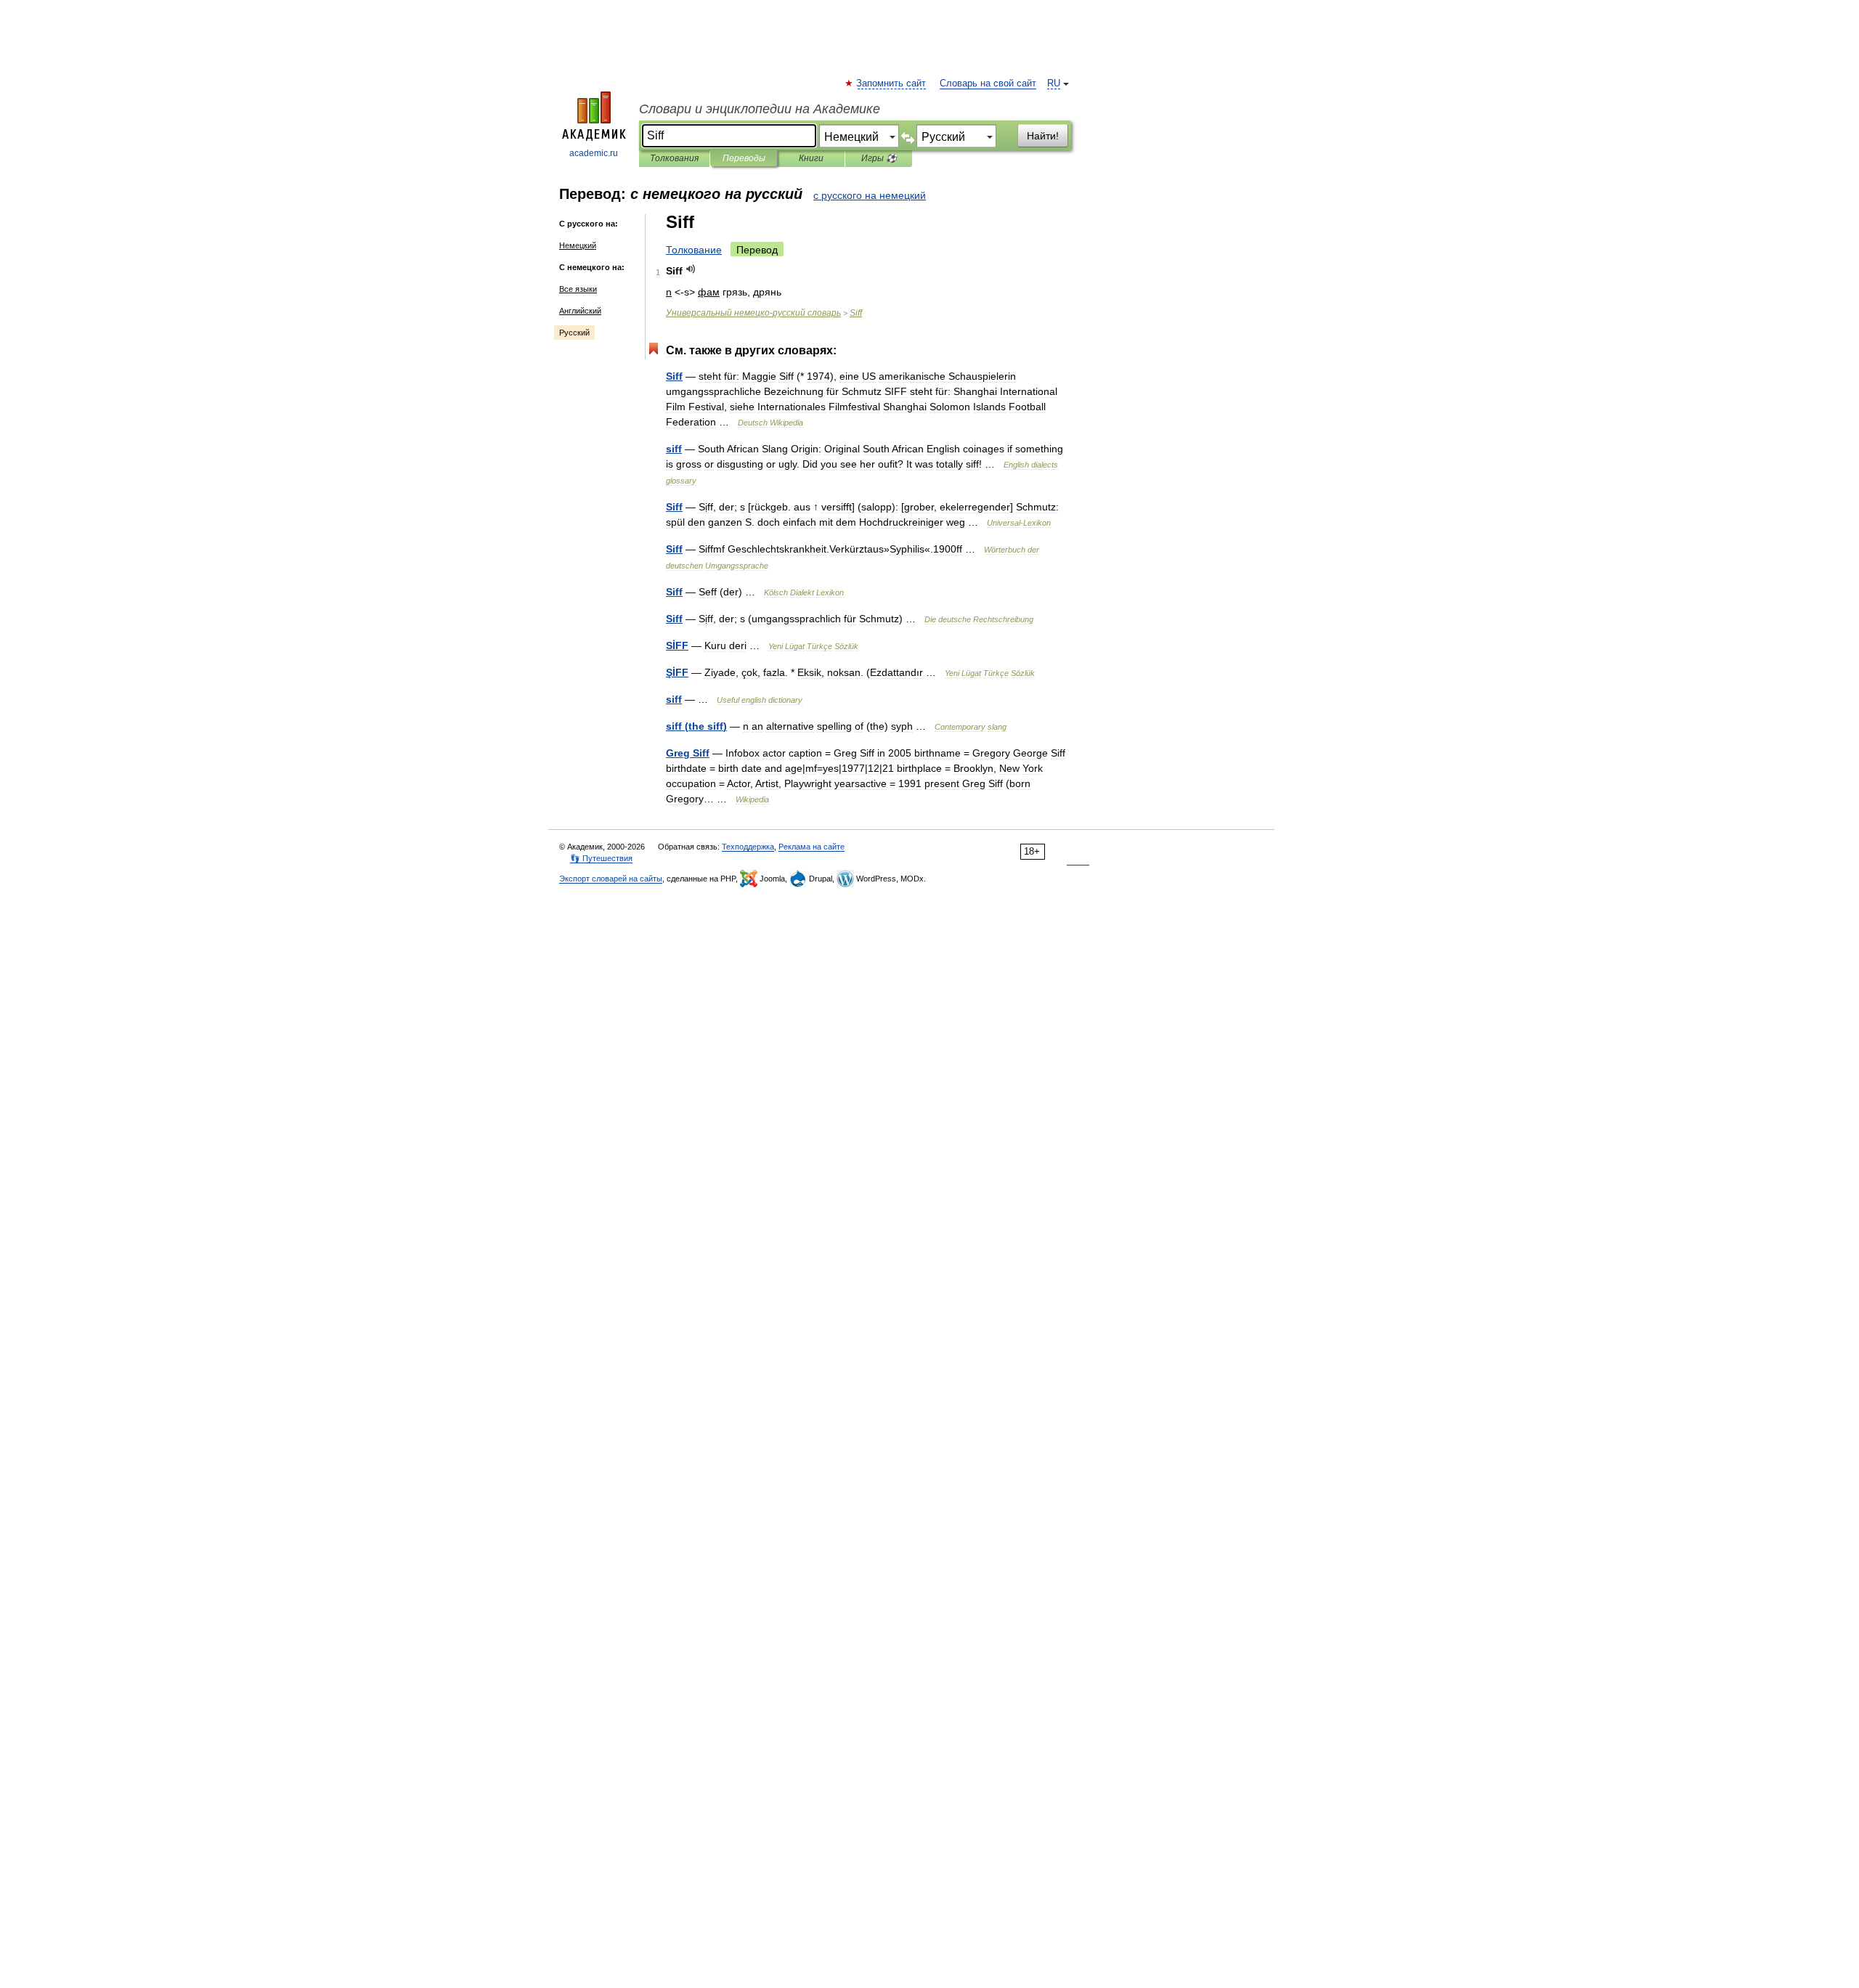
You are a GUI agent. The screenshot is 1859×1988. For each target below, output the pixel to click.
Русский (574, 333)
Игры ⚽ (879, 158)
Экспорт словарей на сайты (611, 879)
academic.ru (594, 153)
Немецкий (578, 245)
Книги (811, 158)
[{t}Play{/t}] (691, 269)
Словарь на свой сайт (988, 83)
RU (1054, 83)
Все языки (578, 289)
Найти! (1043, 136)
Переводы (744, 158)
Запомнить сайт (892, 83)
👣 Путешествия (601, 858)
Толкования (674, 158)
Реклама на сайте (811, 847)
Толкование (694, 250)
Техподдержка (748, 847)
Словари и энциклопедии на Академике (760, 109)
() (696, 726)
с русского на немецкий (870, 195)
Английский (580, 311)
